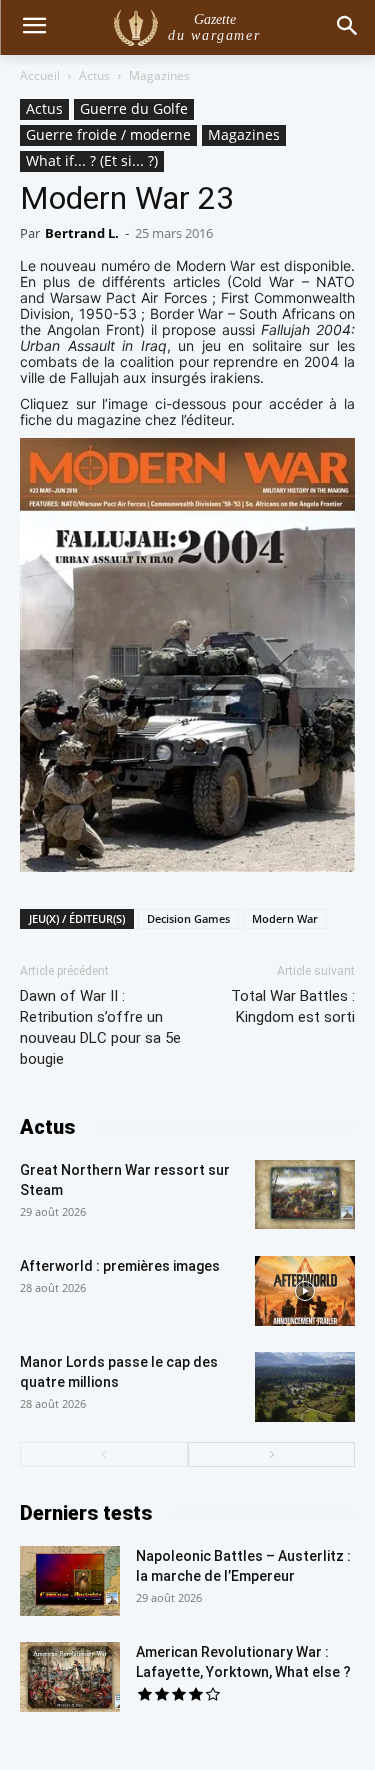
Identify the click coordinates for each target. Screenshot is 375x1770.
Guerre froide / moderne (108, 134)
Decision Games (188, 918)
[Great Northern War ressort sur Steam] (305, 1194)
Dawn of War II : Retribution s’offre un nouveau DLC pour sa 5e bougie (100, 1027)
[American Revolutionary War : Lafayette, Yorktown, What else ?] (70, 1677)
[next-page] (272, 1454)
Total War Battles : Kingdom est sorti (293, 1006)
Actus (94, 75)
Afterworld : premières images (120, 1266)
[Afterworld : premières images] (305, 1291)
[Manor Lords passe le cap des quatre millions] (305, 1387)
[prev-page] (104, 1454)
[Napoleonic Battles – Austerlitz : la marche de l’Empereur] (70, 1581)
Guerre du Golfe (134, 108)
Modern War (285, 918)
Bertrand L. (82, 233)
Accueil (40, 75)
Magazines (159, 75)
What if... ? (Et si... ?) (92, 160)
